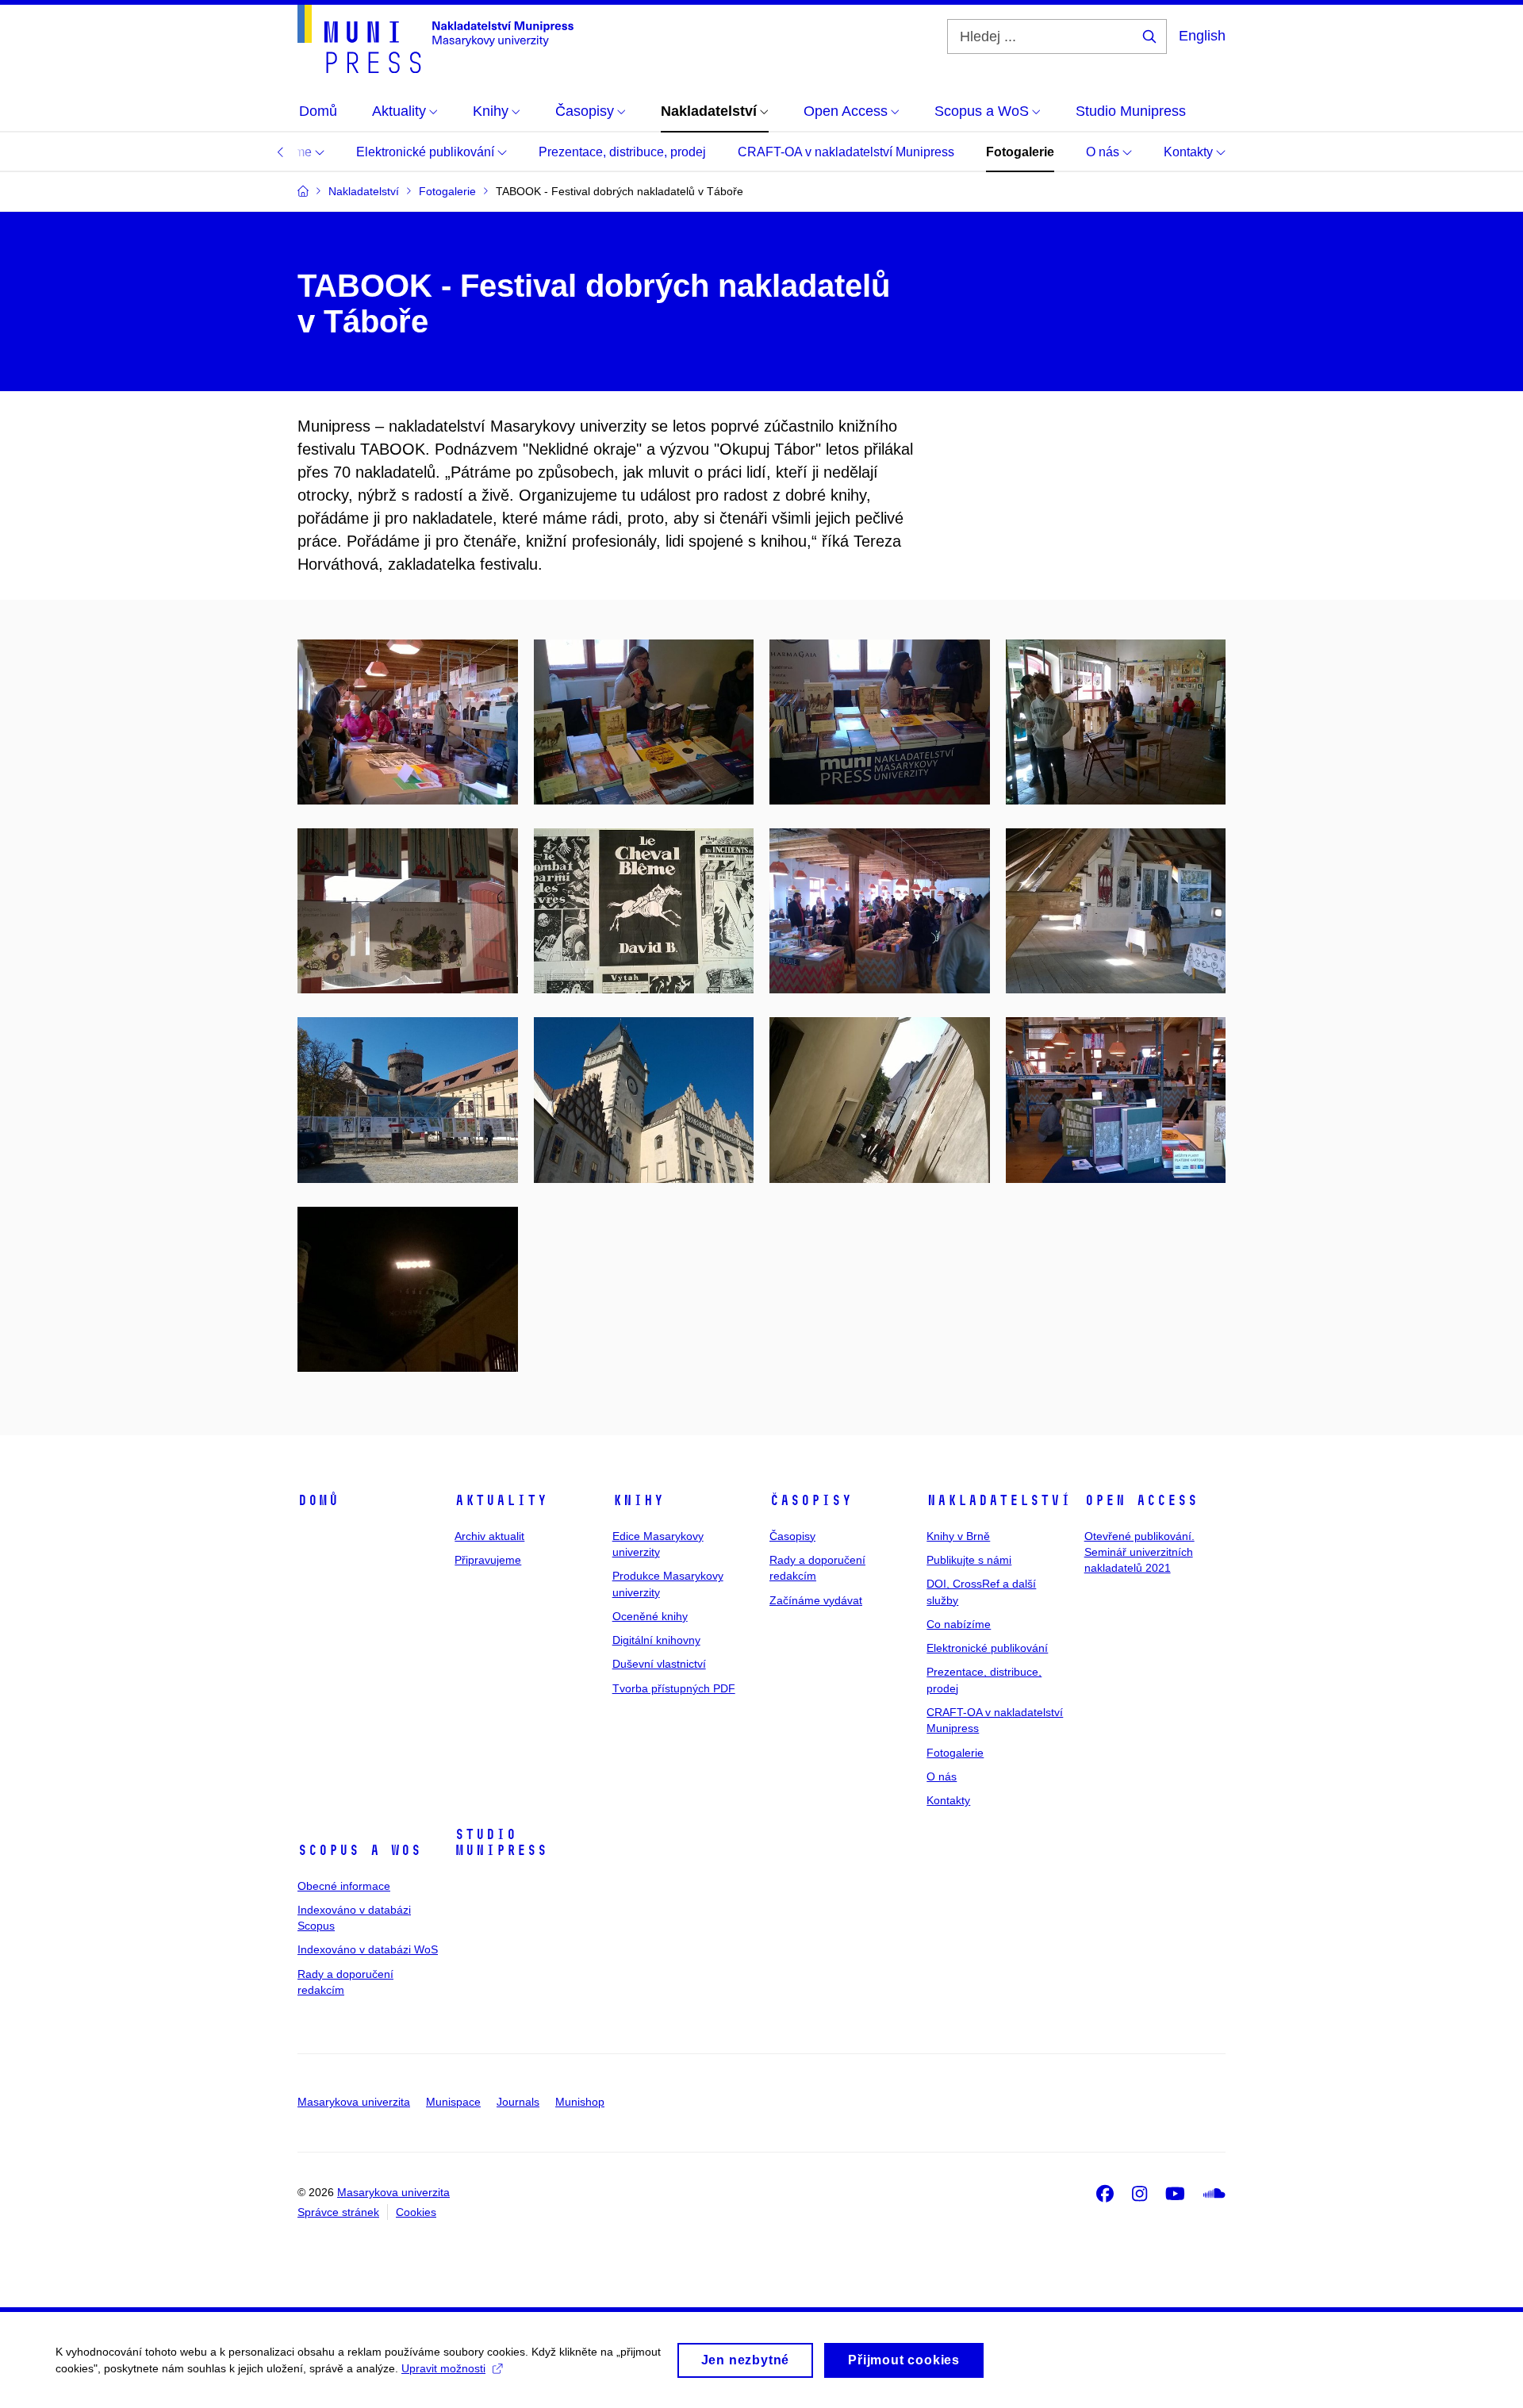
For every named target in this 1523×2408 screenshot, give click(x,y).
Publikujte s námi (969, 1560)
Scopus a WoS (359, 1850)
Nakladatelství (999, 1500)
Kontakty (1190, 152)
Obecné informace (344, 1886)
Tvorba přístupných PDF (674, 1688)
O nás (1104, 152)
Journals (518, 2102)
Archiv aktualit (489, 1536)
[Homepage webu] (435, 39)
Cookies (416, 2212)
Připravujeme (488, 1560)
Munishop (580, 2102)
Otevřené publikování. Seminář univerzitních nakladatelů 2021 (1139, 1552)
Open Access (1141, 1500)
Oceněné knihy (650, 1616)
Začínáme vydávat (816, 1600)
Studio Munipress (501, 1842)
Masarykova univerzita (354, 2102)
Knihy (638, 1500)
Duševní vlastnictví (659, 1664)
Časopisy (811, 1500)
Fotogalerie (1020, 152)
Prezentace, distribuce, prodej (622, 152)
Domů (318, 1500)
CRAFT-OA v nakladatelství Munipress (846, 152)
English (1202, 36)
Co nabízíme (959, 1624)
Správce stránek (338, 2212)
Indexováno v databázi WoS (368, 1949)
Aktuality (501, 1500)
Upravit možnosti (443, 2368)
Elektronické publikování (427, 152)
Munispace (453, 2102)
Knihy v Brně (958, 1536)
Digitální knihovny (656, 1640)
